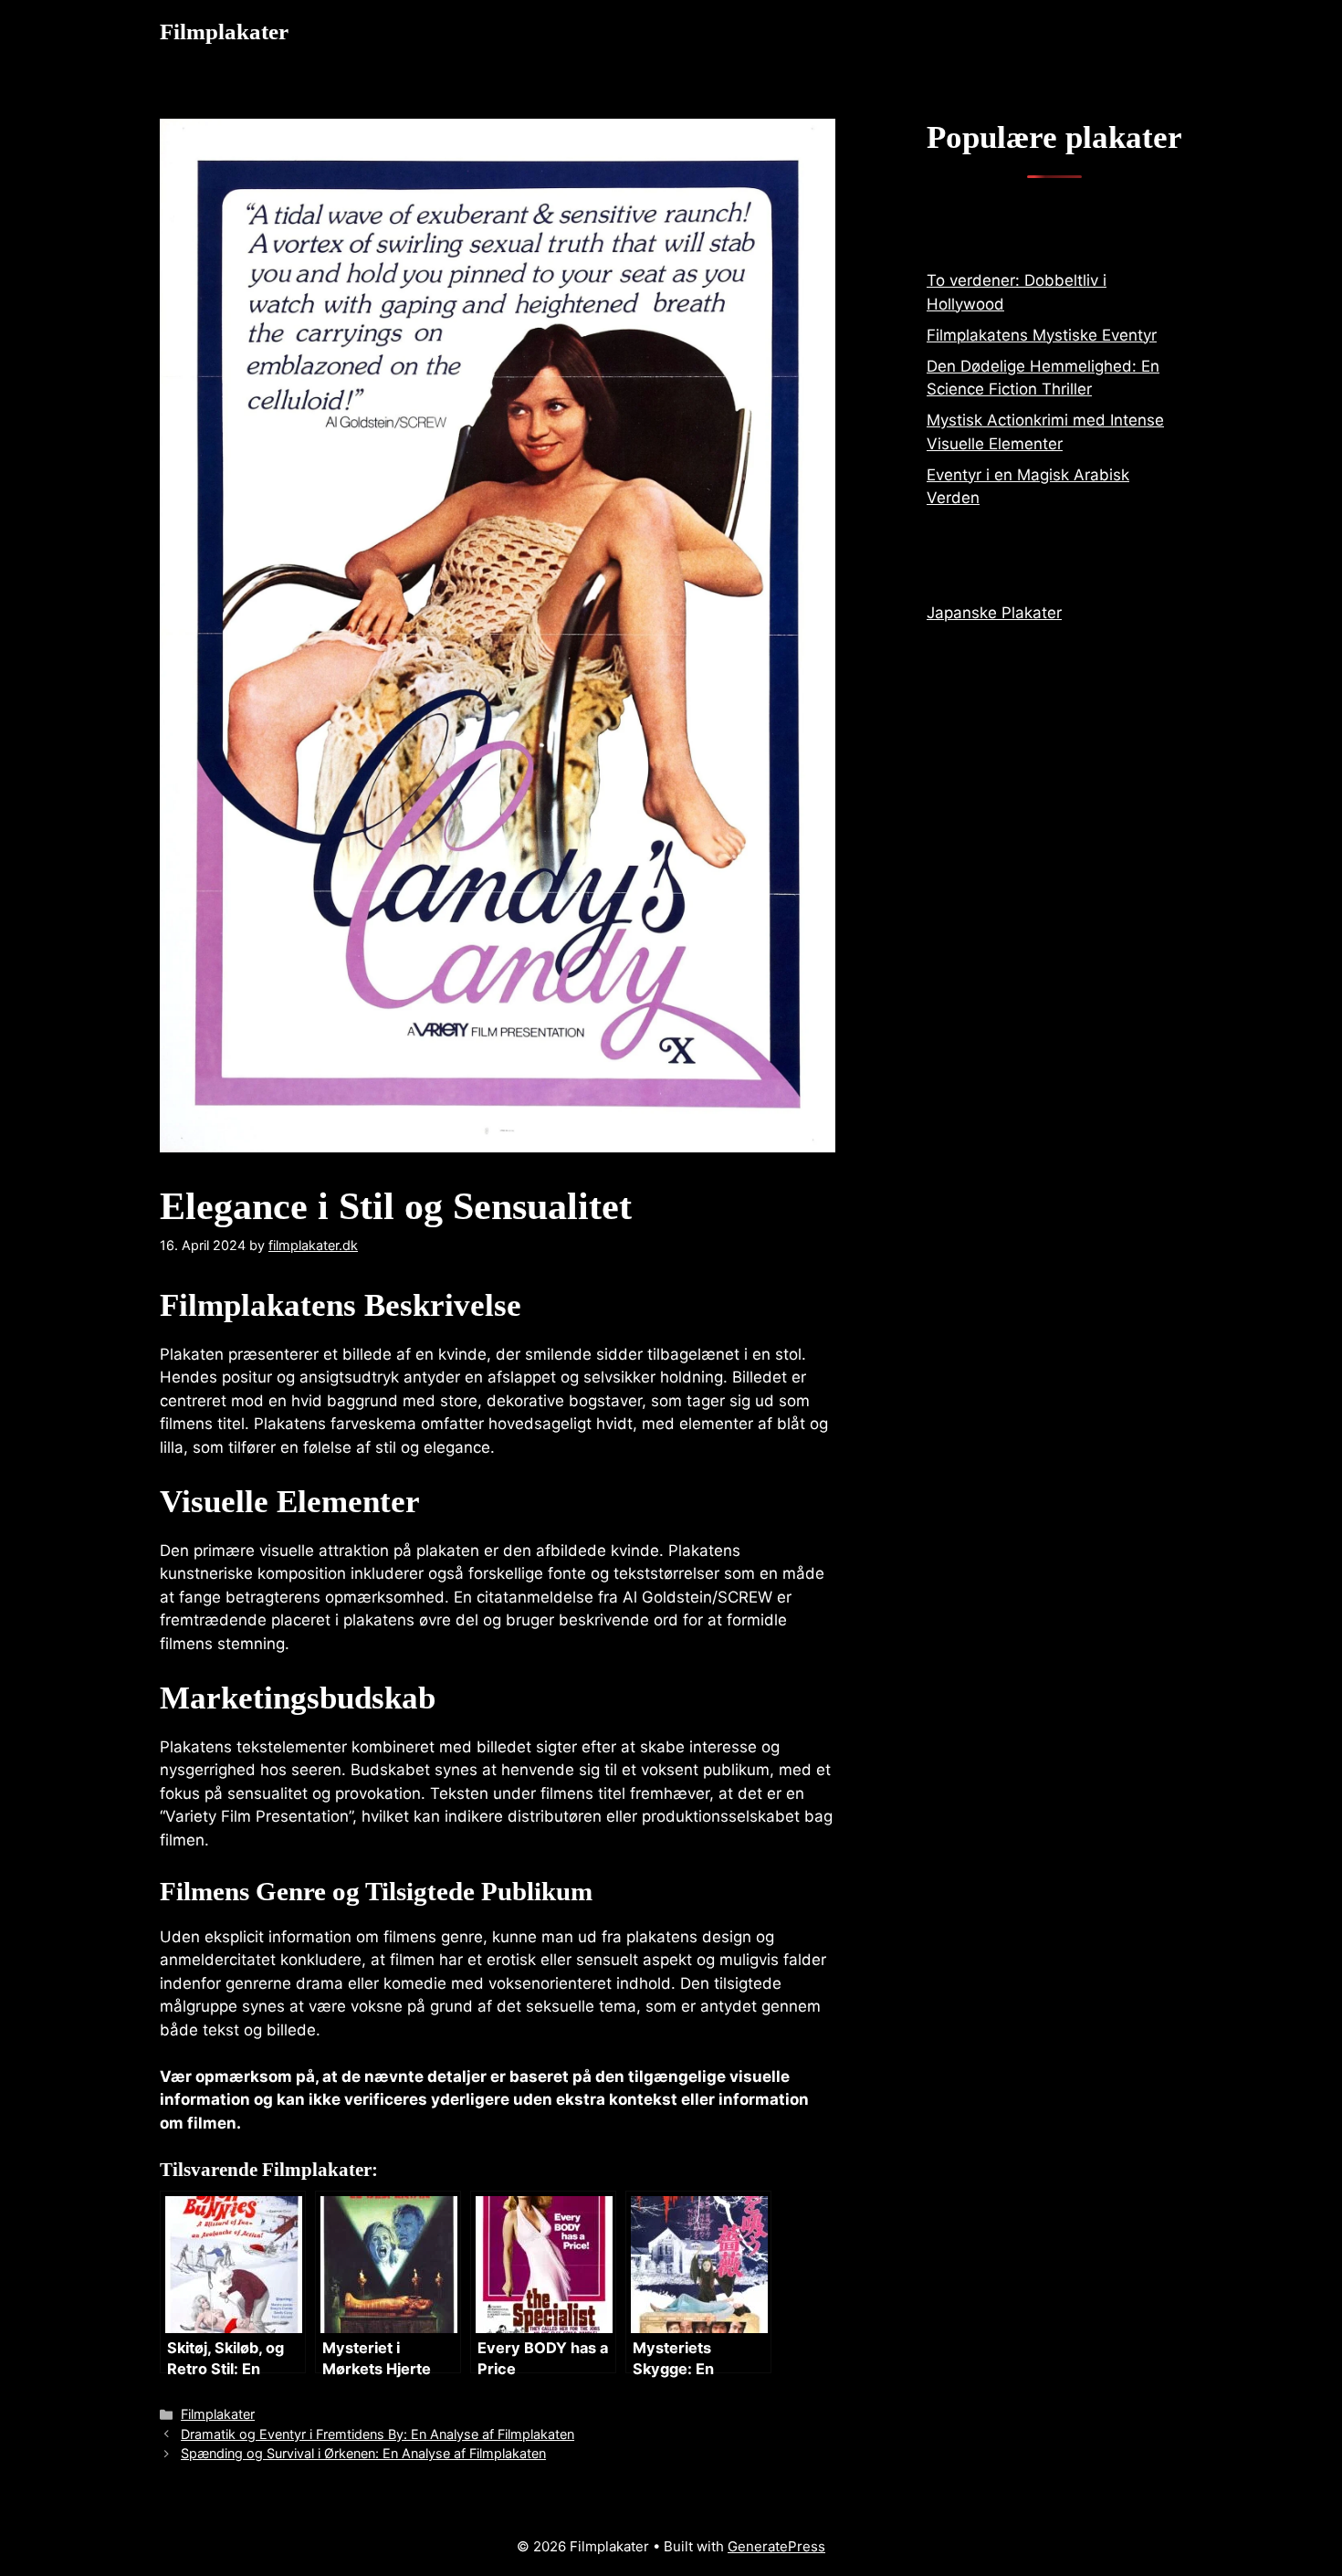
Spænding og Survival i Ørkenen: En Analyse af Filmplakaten (363, 2453)
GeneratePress (776, 2546)
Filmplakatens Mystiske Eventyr (1042, 335)
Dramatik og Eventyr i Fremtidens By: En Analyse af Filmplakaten (377, 2434)
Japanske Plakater (994, 613)
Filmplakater (224, 32)
